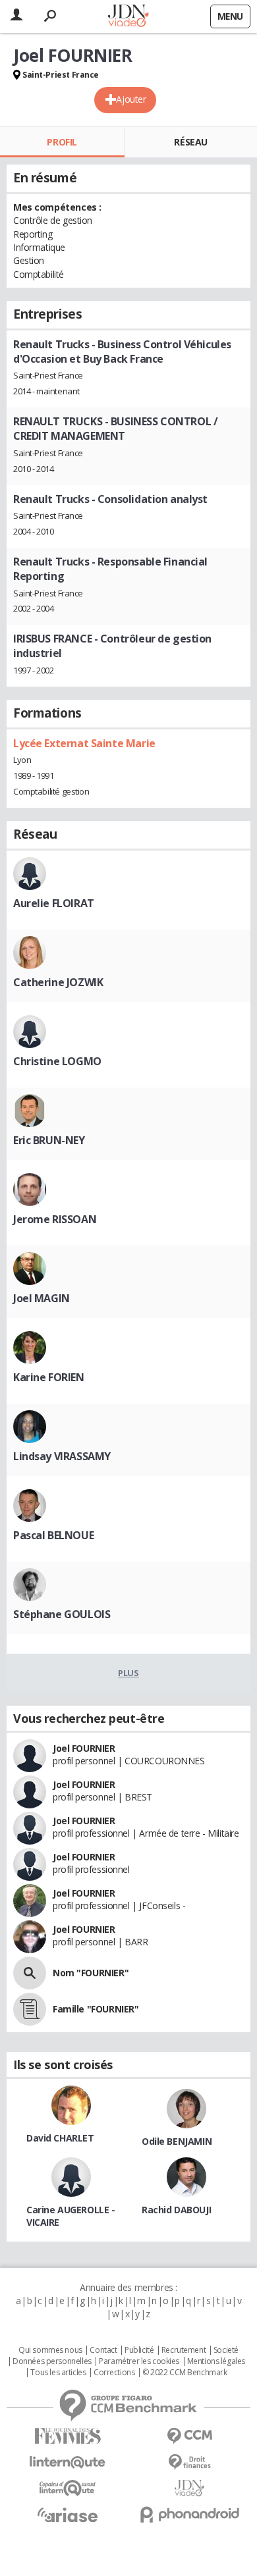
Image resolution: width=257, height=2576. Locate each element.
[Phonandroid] (189, 2514)
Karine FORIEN (49, 1377)
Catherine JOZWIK (58, 982)
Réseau (190, 142)
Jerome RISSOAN (55, 1219)
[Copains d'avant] (68, 2488)
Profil (62, 142)
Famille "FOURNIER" (96, 2009)
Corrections (114, 2373)
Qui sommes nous (50, 2350)
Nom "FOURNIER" (91, 1973)
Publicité (139, 2350)
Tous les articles (58, 2373)
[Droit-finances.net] (189, 2462)
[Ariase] (68, 2515)
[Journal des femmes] (68, 2436)
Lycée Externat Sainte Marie (84, 743)
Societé (226, 2350)
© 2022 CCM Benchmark (185, 2373)
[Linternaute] (68, 2462)
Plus (128, 1673)
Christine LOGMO (57, 1061)
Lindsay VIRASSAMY (62, 1456)
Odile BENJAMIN (177, 2141)
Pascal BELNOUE (53, 1535)
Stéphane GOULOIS (62, 1614)
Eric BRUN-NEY (49, 1140)
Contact (103, 2350)
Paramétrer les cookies (139, 2361)
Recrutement (184, 2350)
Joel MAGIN (42, 1298)
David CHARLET (60, 2138)
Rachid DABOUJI (176, 2210)
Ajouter (131, 99)
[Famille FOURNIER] (30, 2009)
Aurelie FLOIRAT (54, 903)
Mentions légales (216, 2361)
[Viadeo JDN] (189, 2488)
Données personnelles (52, 2361)
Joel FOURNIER (84, 1748)
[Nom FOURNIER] (30, 1973)
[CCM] (189, 2436)
